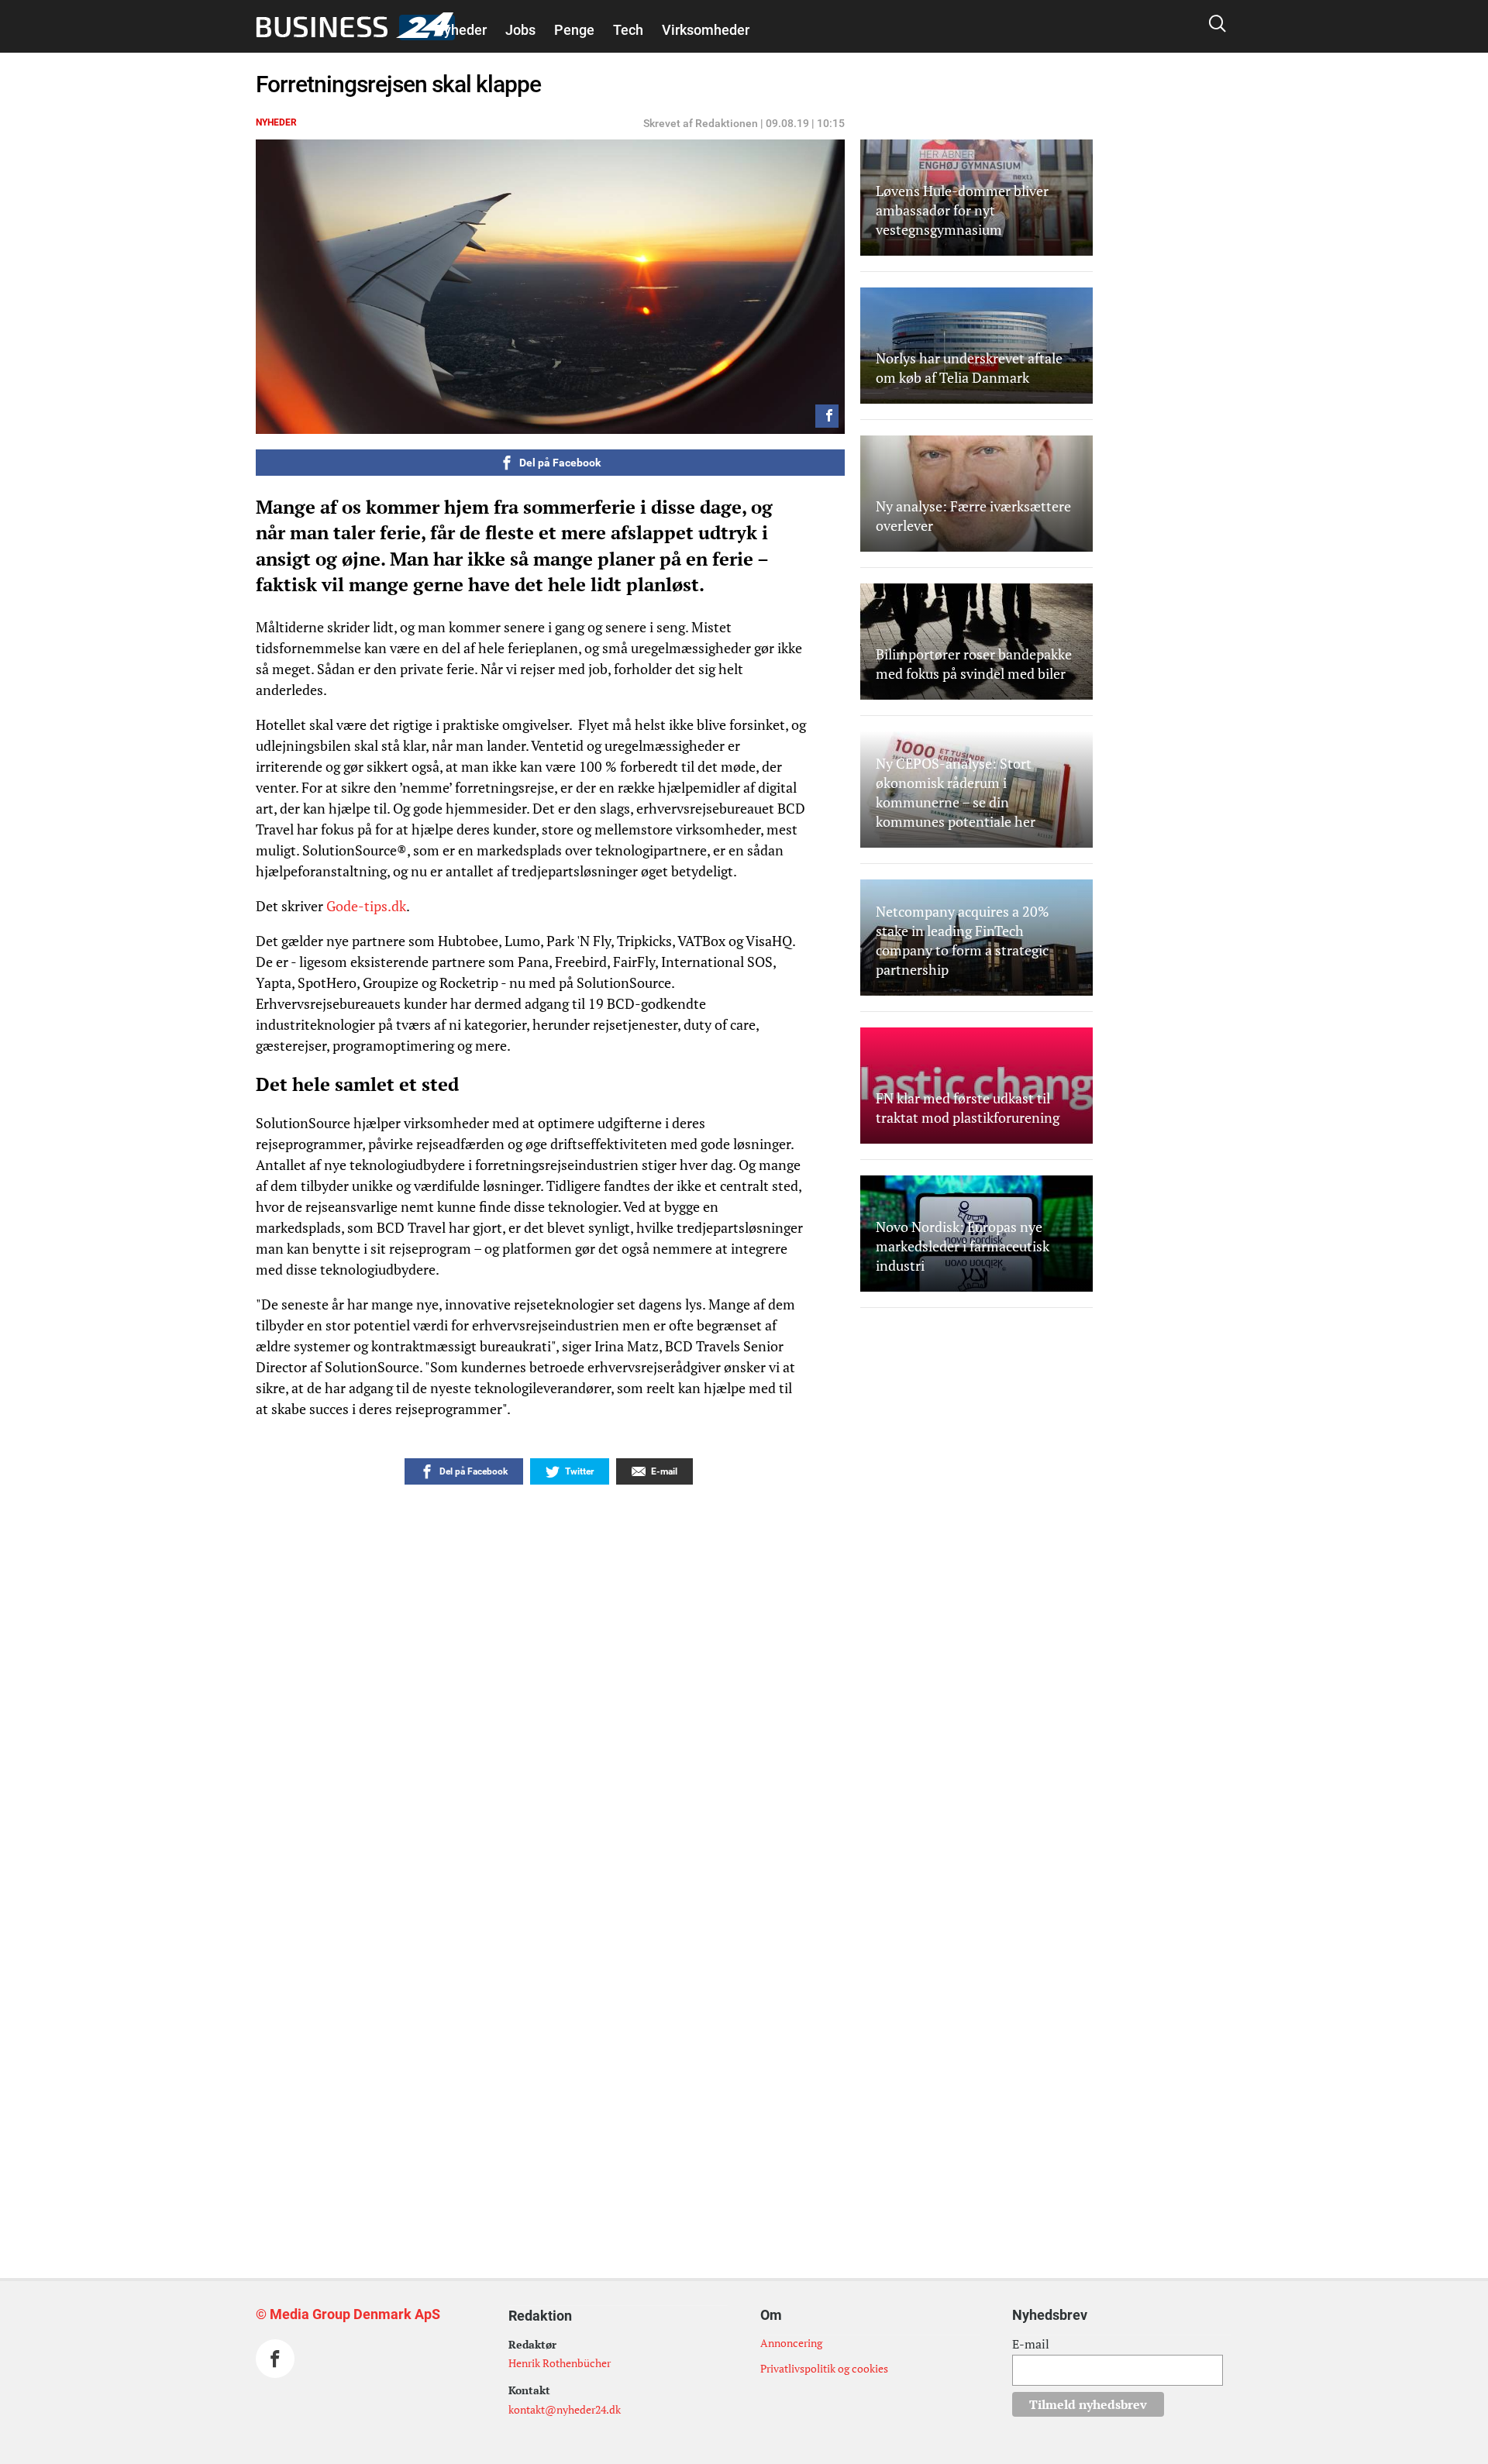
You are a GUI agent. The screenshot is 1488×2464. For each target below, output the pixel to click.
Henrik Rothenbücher (560, 2363)
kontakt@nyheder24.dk (565, 2409)
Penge (574, 30)
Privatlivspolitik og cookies (824, 2368)
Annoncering (791, 2343)
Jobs (520, 30)
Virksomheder (706, 30)
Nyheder (460, 30)
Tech (628, 30)
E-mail (1031, 2344)
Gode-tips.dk (366, 906)
